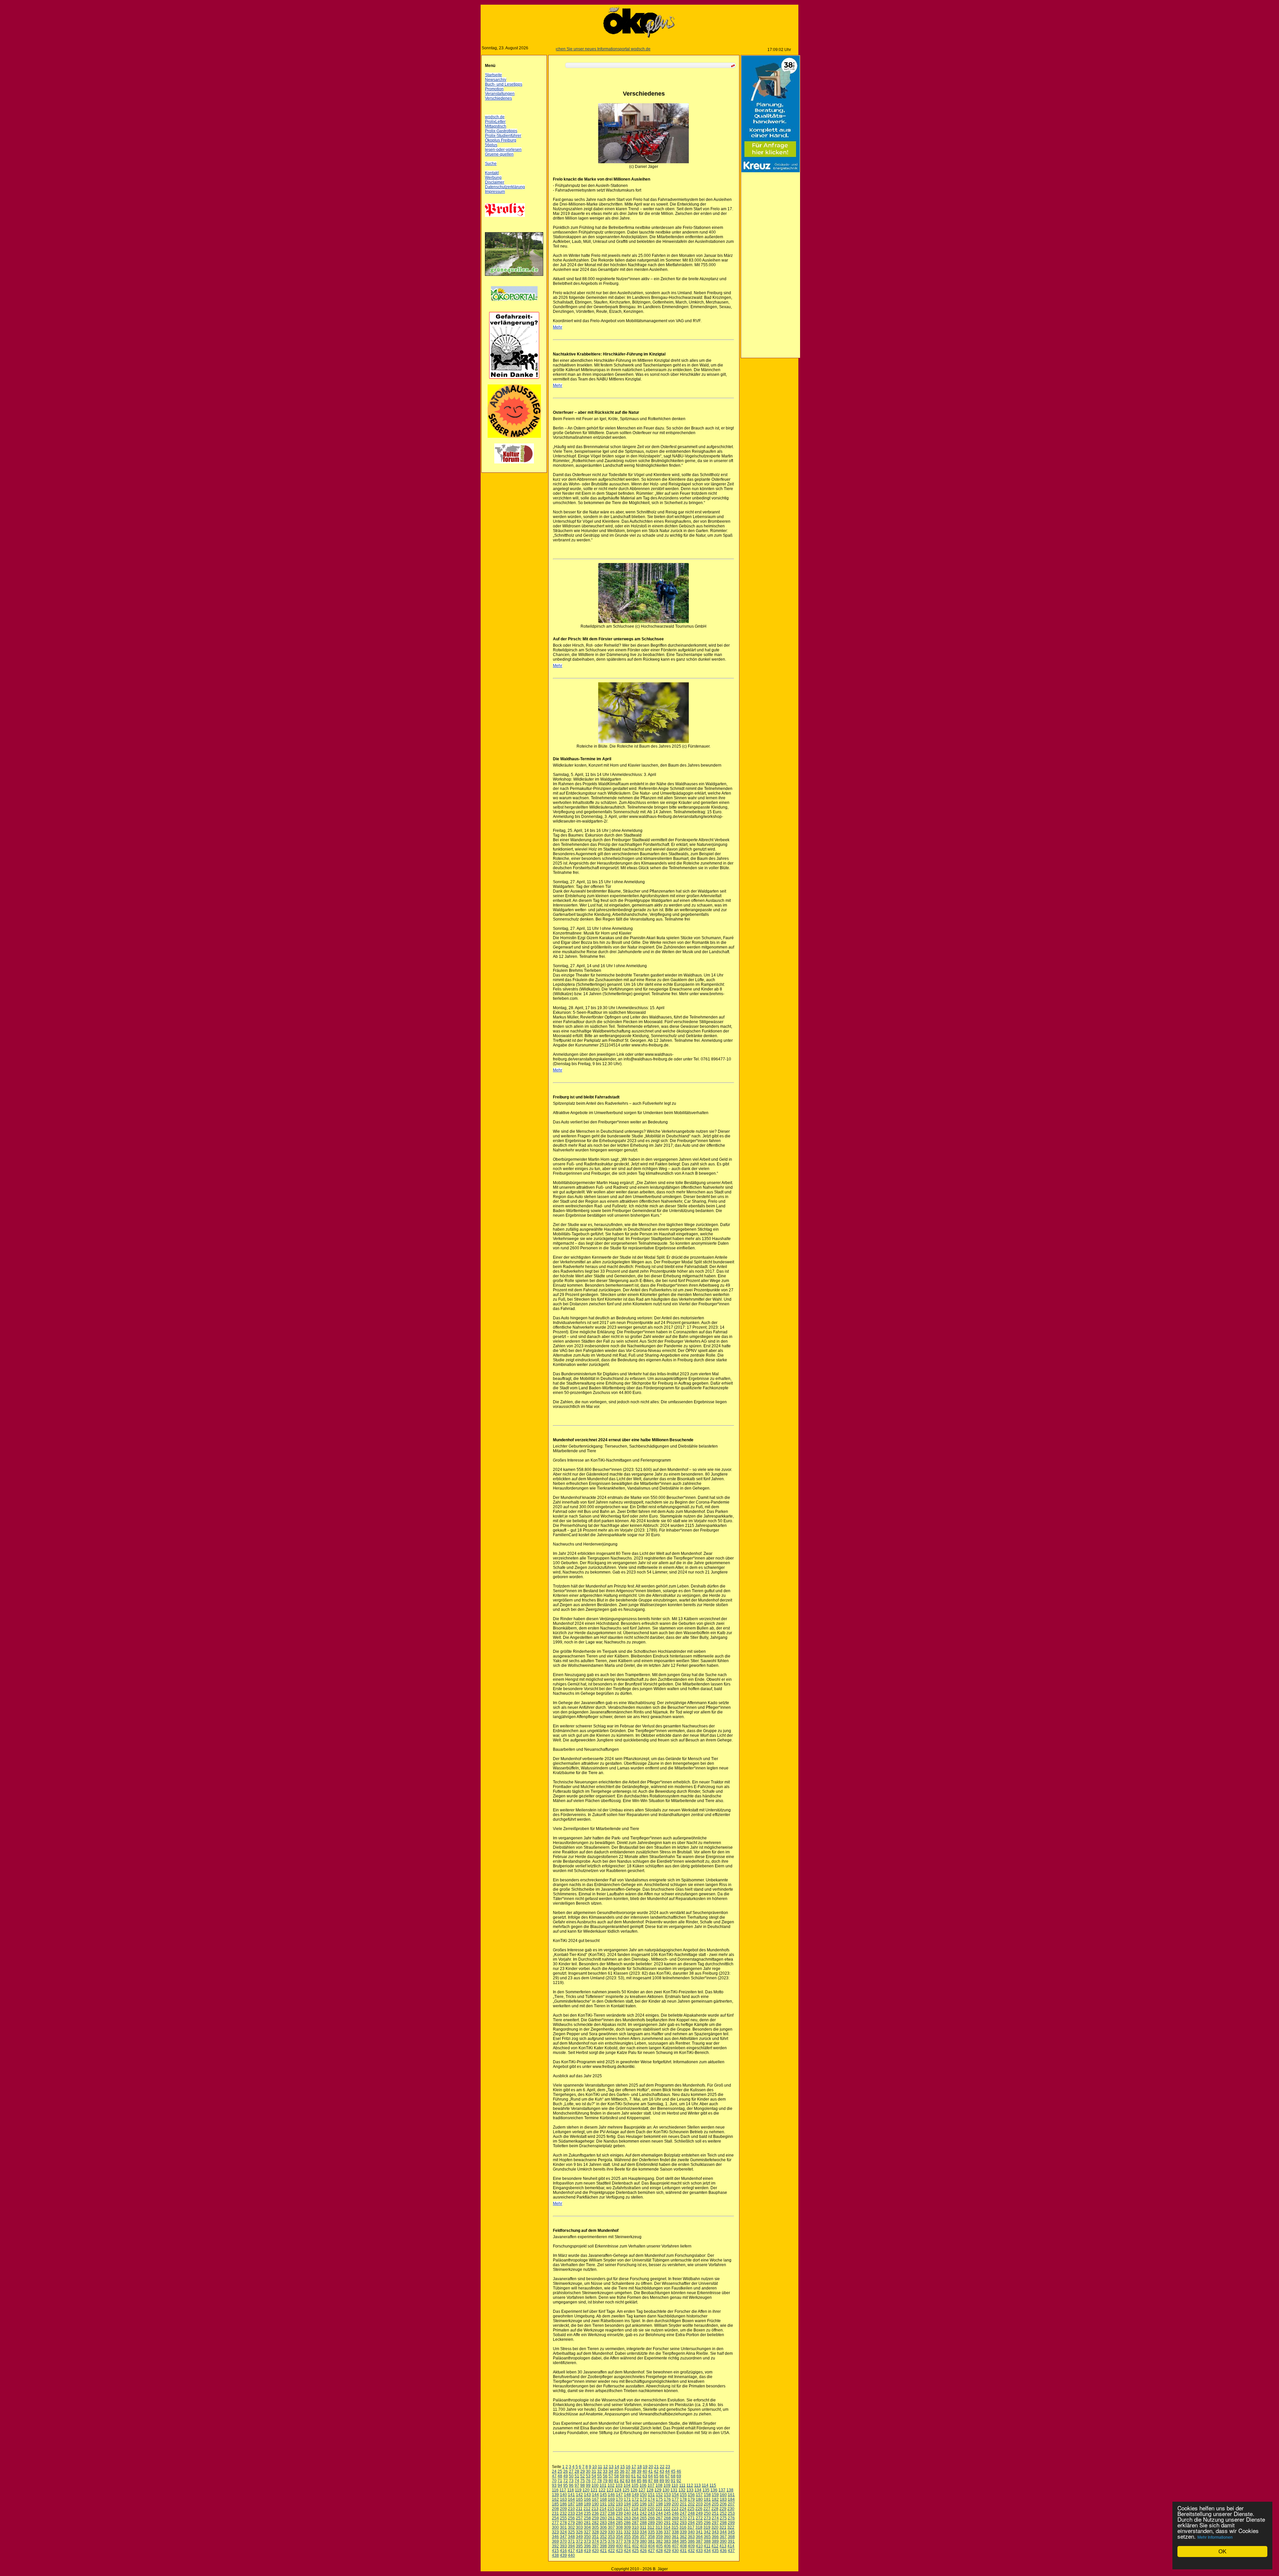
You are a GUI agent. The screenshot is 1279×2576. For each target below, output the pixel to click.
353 (610, 2537)
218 (634, 2509)
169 (610, 2499)
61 (632, 2476)
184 (730, 2499)
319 (706, 2527)
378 (626, 2541)
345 (730, 2532)
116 (554, 2490)
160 (722, 2495)
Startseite (492, 75)
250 (706, 2513)
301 (562, 2527)
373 (586, 2541)
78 (598, 2481)
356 (634, 2537)
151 (650, 2495)
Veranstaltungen (498, 94)
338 (674, 2532)
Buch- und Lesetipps (502, 84)
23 (666, 2467)
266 (650, 2518)
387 (698, 2541)
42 (655, 2471)
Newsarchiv (494, 80)
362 (682, 2537)
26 (564, 2471)
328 (594, 2532)
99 (587, 2485)
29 (581, 2471)
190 (594, 2504)
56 (604, 2476)
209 (562, 2509)
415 (554, 2551)
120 (585, 2490)
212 (586, 2509)
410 (698, 2546)
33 (604, 2471)
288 (642, 2523)
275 (722, 2518)
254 (554, 2518)
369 (554, 2541)
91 (672, 2481)
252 (722, 2513)
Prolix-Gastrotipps (500, 131)
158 (706, 2495)
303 (578, 2527)
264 (634, 2518)
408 (682, 2546)
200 (674, 2504)
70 (553, 2481)
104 (626, 2485)
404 (650, 2546)
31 (593, 2471)
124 (617, 2490)
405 (658, 2546)
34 (610, 2471)
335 (650, 2532)
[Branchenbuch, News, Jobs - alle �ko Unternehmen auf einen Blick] (513, 305)
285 (618, 2523)
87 (649, 2481)
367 (722, 2537)
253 (730, 2513)
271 (690, 2518)
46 (677, 2471)
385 (682, 2541)
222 (666, 2509)
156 (690, 2495)
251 (714, 2513)
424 (626, 2551)
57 (610, 2476)
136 (713, 2490)
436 (722, 2551)
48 (559, 2476)
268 (666, 2518)
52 (581, 2476)
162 (554, 2499)
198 (658, 2504)
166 (586, 2499)
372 (578, 2541)
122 (601, 2490)
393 (562, 2546)
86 (643, 2481)
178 (682, 2499)
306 (602, 2527)
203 (698, 2504)
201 (682, 2504)
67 (666, 2476)
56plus (490, 145)
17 (633, 2467)
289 (650, 2523)
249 (698, 2513)
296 (706, 2523)
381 (650, 2541)
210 (570, 2509)
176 (666, 2499)
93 (553, 2485)
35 (615, 2471)
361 (674, 2537)
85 (638, 2481)
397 (594, 2546)
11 (599, 2467)
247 (682, 2513)
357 (642, 2537)
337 (666, 2532)
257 (578, 2518)
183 (722, 2499)
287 (634, 2523)
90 (666, 2481)
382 (658, 2541)
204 (706, 2504)
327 (586, 2532)
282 (594, 2523)
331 (618, 2532)
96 (570, 2485)
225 (690, 2509)
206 (722, 2504)
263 (626, 2518)
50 (570, 2476)
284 (610, 2523)
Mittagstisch (494, 126)
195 (634, 2504)
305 (594, 2527)
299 (730, 2523)
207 (730, 2504)
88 (655, 2481)
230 (730, 2509)
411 (706, 2546)
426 (642, 2551)
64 (649, 2476)
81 (615, 2481)
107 (650, 2485)
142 (578, 2495)
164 (570, 2499)
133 (689, 2490)
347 (562, 2537)
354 (618, 2537)
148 (626, 2495)
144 (594, 2495)
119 (577, 2490)
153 (666, 2495)
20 (649, 2467)
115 (711, 2485)
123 (609, 2490)
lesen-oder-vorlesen (502, 150)
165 (578, 2499)
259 (594, 2518)
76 (587, 2481)
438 (554, 2555)
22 (661, 2467)
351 (594, 2537)
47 (553, 2476)
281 (586, 2523)
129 (657, 2490)
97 (576, 2485)
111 (681, 2485)
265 (642, 2518)
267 (658, 2518)
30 (587, 2471)
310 (634, 2527)
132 (681, 2490)
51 (576, 2476)
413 (722, 2546)
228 (714, 2509)
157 (698, 2495)
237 (602, 2513)
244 (658, 2513)
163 (562, 2499)
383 (666, 2541)
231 (554, 2513)
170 (618, 2499)
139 (554, 2495)
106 (642, 2485)
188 (578, 2504)
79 (604, 2481)
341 (698, 2532)
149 (634, 2495)
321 (722, 2527)
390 (722, 2541)
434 (706, 2551)
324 (562, 2532)
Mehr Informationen (1215, 2537)
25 (559, 2471)
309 (626, 2527)
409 (690, 2546)
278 (562, 2523)
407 (674, 2546)
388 (706, 2541)
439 (562, 2555)
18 (638, 2467)
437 (730, 2551)
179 (690, 2499)
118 (569, 2490)
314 (666, 2527)
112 (688, 2485)
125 (625, 2490)
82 (621, 2481)
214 (602, 2509)
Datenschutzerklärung (504, 187)
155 (682, 2495)
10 (593, 2467)
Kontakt (490, 173)
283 (602, 2523)
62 (638, 2476)
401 (626, 2546)
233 (570, 2513)
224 (682, 2509)
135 (705, 2490)
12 (604, 2467)
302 (570, 2527)
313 (658, 2527)
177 (674, 2499)
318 (698, 2527)
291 (666, 2523)
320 (714, 2527)
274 (714, 2518)
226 (698, 2509)
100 (594, 2485)
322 (730, 2527)
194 (626, 2504)
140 (562, 2495)
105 (634, 2485)
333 (634, 2532)
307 (610, 2527)
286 (626, 2523)
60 (627, 2476)
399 (610, 2546)
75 (581, 2481)
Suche (489, 164)
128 (649, 2490)
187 (570, 2504)
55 (598, 2476)
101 (602, 2485)
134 (697, 2490)
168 (602, 2499)
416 (562, 2551)
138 (729, 2490)
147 (618, 2495)
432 (690, 2551)
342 (706, 2532)
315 (674, 2527)
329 (602, 2532)
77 (593, 2481)
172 (634, 2499)
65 (655, 2476)
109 (666, 2485)
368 (730, 2537)
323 (554, 2532)
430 (674, 2551)
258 (586, 2518)
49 (564, 2476)
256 (570, 2518)
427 (650, 2551)
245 (666, 2513)
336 (658, 2532)
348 (570, 2537)
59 (621, 2476)
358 (650, 2537)
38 (632, 2471)
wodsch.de (493, 117)
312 (650, 2527)
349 (578, 2537)
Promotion (493, 89)
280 (578, 2523)
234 (578, 2513)
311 (642, 2527)
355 (626, 2537)
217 (626, 2509)
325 (570, 2532)
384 (674, 2541)
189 (586, 2504)
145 (602, 2495)
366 (714, 2537)
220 (650, 2509)
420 (594, 2551)
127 (641, 2490)
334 (642, 2532)
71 (559, 2481)
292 (674, 2523)
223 (674, 2509)
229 (722, 2509)
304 (586, 2527)
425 (634, 2551)
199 (666, 2504)
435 (714, 2551)
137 (721, 2490)
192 (610, 2504)
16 (627, 2467)
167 (594, 2499)
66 (660, 2476)
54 (593, 2476)
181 (706, 2499)
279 (570, 2523)
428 (658, 2551)
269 (674, 2518)
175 (658, 2499)
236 (594, 2513)
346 (554, 2537)
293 (682, 2523)
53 (587, 2476)
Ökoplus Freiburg (499, 140)
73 (570, 2481)
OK (1222, 2552)
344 (722, 2532)
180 (698, 2499)
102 (610, 2485)
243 (650, 2513)
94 (559, 2485)
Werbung (492, 178)
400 (618, 2546)
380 (642, 2541)
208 (554, 2509)
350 (586, 2537)
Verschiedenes (497, 98)
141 (570, 2495)
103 (618, 2485)
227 (706, 2509)
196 (642, 2504)
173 (642, 2499)
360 (666, 2537)
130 (665, 2490)
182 (714, 2499)
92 (677, 2481)
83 (627, 2481)
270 (682, 2518)
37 (627, 2471)
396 (586, 2546)
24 (553, 2471)
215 (610, 2509)
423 (618, 2551)
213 (594, 2509)
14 (616, 2467)
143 (586, 2495)
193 (618, 2504)
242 (642, 2513)
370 (562, 2541)
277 (554, 2523)
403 (642, 2546)
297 (714, 2523)
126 (633, 2490)
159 (714, 2495)
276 (730, 2518)
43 (660, 2471)
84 (632, 2481)
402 (634, 2546)
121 (593, 2490)
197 (650, 2504)
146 (610, 2495)
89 (660, 2481)
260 (602, 2518)
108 (658, 2485)
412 (714, 2546)
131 (673, 2490)
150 (642, 2495)
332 (626, 2532)
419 (586, 2551)
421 (602, 2551)
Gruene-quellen (498, 154)
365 (706, 2537)
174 (650, 2499)
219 (642, 2509)
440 (570, 2555)
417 (570, 2551)
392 (554, 2546)
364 (698, 2537)
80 (610, 2481)
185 (554, 2504)
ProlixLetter (494, 122)
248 (690, 2513)
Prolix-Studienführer (502, 136)
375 (602, 2541)
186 (562, 2504)
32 (598, 2471)
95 (564, 2485)
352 (602, 2537)
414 (730, 2546)
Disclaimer (493, 182)
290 (658, 2523)
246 (674, 2513)
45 (672, 2471)
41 (649, 2471)
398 (602, 2546)
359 (658, 2537)
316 (682, 2527)
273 (706, 2518)
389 (714, 2541)
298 (722, 2523)
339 (682, 2532)
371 (570, 2541)
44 (666, 2471)
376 (610, 2541)
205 (714, 2504)
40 (643, 2471)
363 (690, 2537)
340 (690, 2532)
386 (690, 2541)
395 (578, 2546)
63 (643, 2476)
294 (690, 2523)
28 (576, 2471)
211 (578, 2509)
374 (594, 2541)
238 (610, 2513)
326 (578, 2532)
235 (586, 2513)
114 (704, 2485)
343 (714, 2532)
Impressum (494, 192)
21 (655, 2467)
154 (674, 2495)
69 (677, 2476)
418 (578, 2551)
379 (634, 2541)
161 (730, 2495)
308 (618, 2527)
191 (602, 2504)
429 (666, 2551)
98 (581, 2485)
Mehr (556, 327)
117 (562, 2490)
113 (696, 2485)
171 (626, 2499)
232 (562, 2513)
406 (666, 2546)
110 (673, 2485)
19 (644, 2467)
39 (638, 2471)
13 (610, 2467)
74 (576, 2481)
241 (634, 2513)
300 (554, 2527)
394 (570, 2546)
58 (615, 2476)
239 (618, 2513)
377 (618, 2541)
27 (570, 2471)
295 (698, 2523)
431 (682, 2551)
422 (610, 2551)
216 (618, 2509)
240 (626, 2513)
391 (730, 2541)
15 (621, 2467)
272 (698, 2518)
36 (621, 2471)
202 (690, 2504)
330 (610, 2532)
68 (672, 2476)
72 (564, 2481)
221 (658, 2509)
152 (658, 2495)
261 (610, 2518)
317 (690, 2527)
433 (698, 2551)
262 (618, 2518)
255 (562, 2518)
